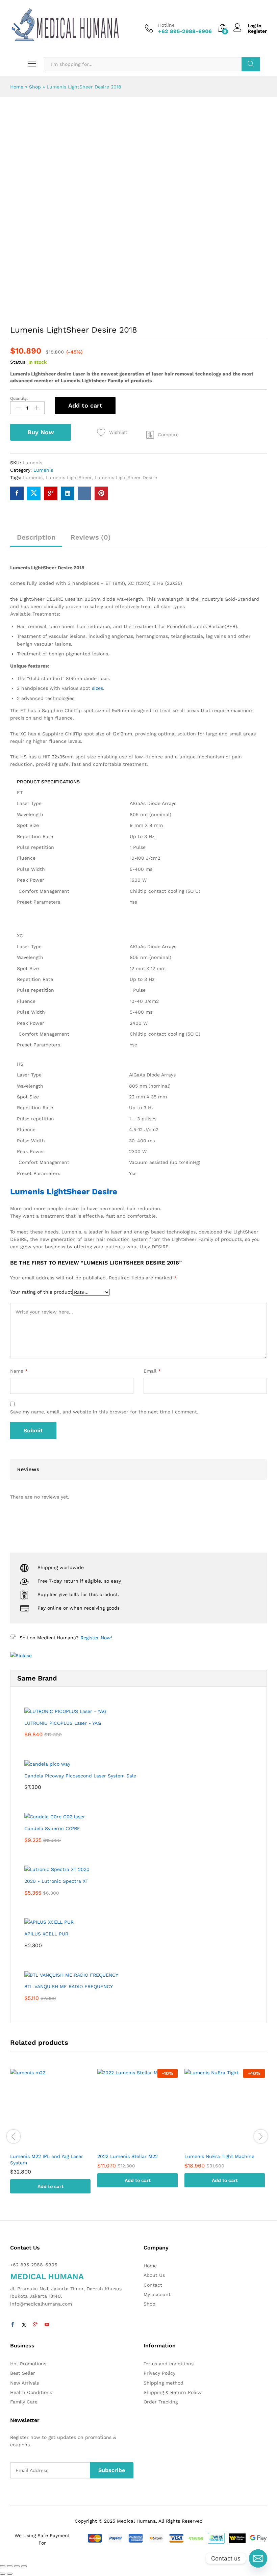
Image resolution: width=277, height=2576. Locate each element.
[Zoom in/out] (24, 2566)
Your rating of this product (41, 1292)
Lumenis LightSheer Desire (126, 477)
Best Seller (23, 2373)
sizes (97, 688)
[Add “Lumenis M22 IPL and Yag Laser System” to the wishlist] (57, 2145)
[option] (50, 2136)
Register (257, 31)
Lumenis (43, 470)
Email (152, 1371)
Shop (35, 87)
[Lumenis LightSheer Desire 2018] (17, 493)
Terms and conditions (169, 2364)
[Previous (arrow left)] (3, 2574)
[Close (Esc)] (3, 2566)
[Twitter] (24, 2325)
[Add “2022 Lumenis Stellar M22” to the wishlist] (144, 2145)
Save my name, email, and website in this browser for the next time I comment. (104, 1412)
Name (19, 1371)
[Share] (10, 2566)
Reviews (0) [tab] (91, 537)
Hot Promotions (28, 2364)
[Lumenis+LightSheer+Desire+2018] (34, 493)
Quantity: (19, 398)
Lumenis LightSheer (69, 477)
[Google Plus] (35, 2325)
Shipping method (163, 2383)
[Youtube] (47, 2325)
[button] (162, 435)
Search (251, 64)
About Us (154, 2275)
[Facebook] (12, 2325)
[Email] (258, 2558)
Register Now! (96, 1638)
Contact (153, 2285)
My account (157, 2294)
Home (17, 87)
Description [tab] (36, 537)
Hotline (166, 25)
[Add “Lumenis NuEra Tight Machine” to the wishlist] (231, 2145)
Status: (18, 362)
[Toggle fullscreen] (17, 2566)
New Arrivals (24, 2383)
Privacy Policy (159, 2373)
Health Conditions (31, 2392)
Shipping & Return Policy (172, 2392)
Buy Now (41, 432)
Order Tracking (161, 2402)
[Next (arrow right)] (10, 2574)
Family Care (24, 2402)
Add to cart (85, 405)
